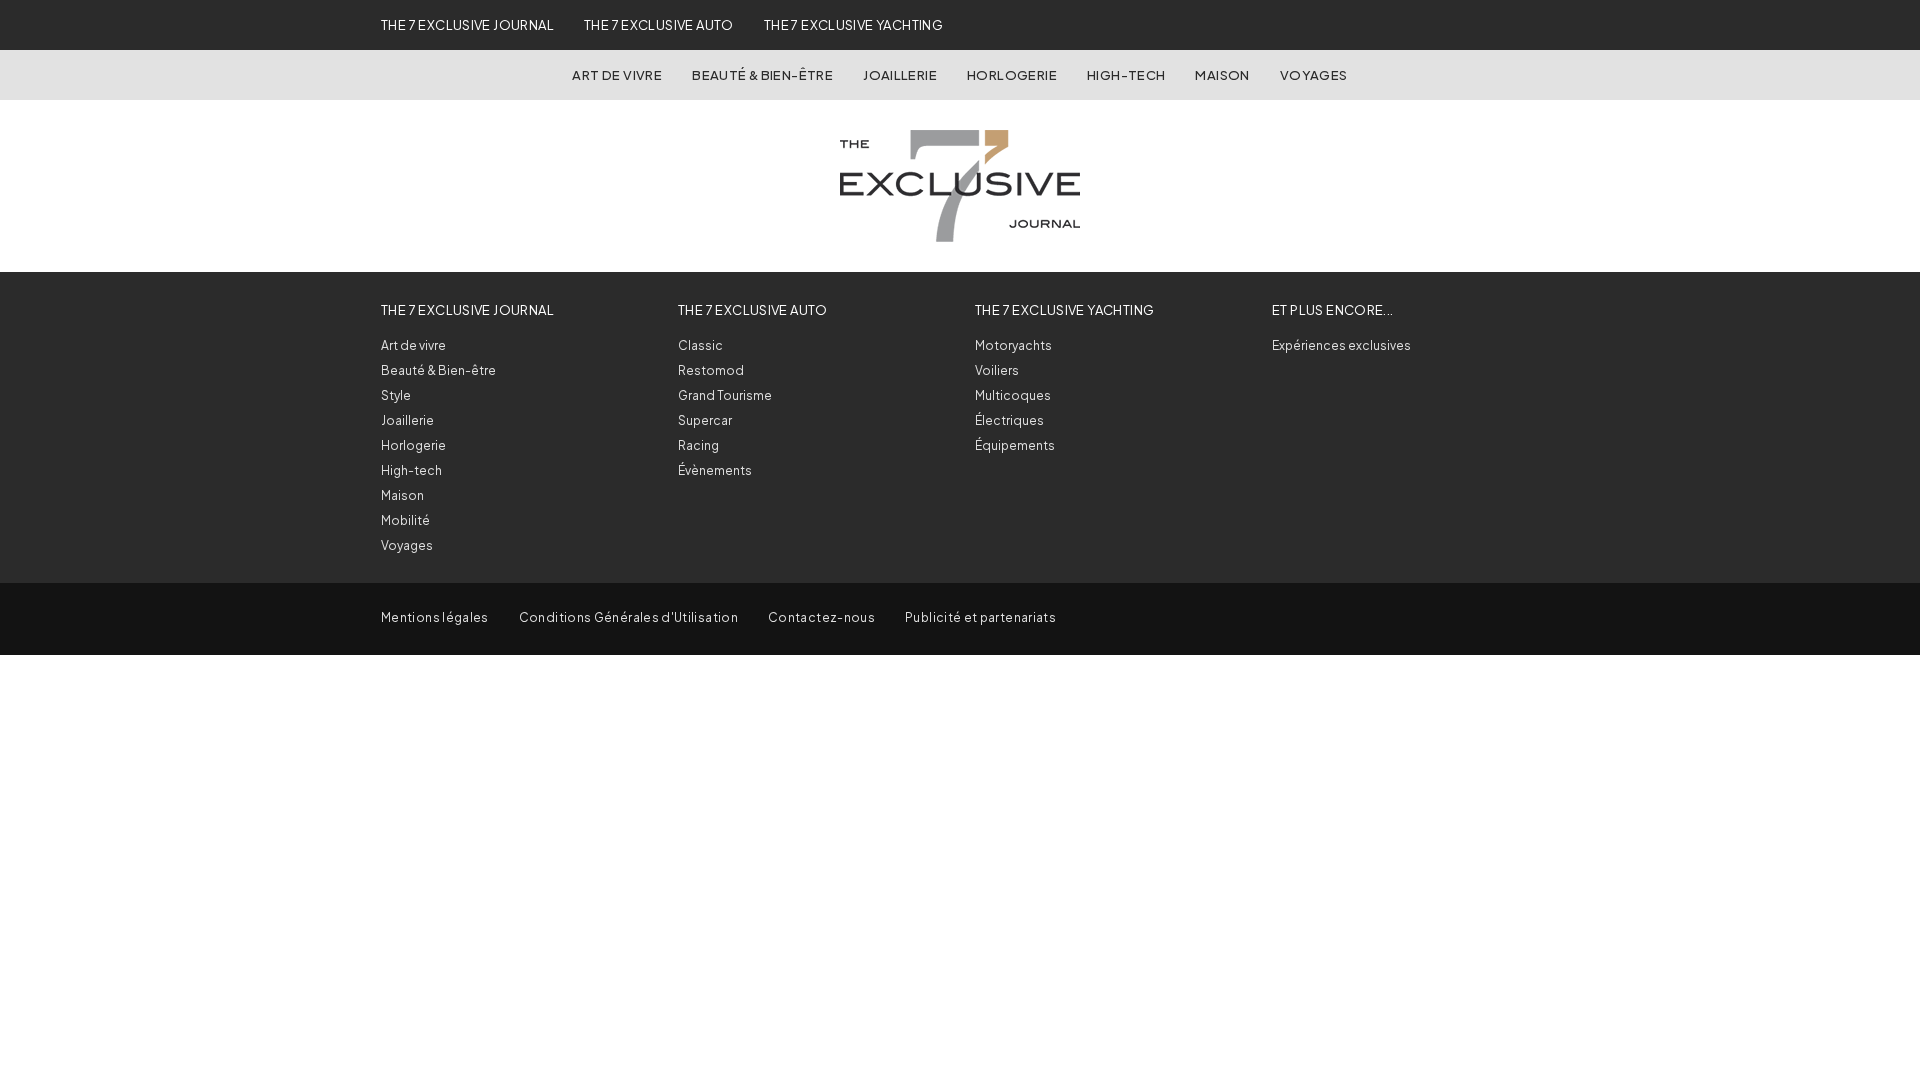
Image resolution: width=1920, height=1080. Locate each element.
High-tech (411, 470)
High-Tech (1126, 75)
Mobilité (405, 520)
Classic (700, 345)
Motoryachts (1013, 345)
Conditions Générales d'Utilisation (628, 617)
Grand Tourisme (725, 395)
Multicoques (1013, 395)
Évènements (715, 470)
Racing (698, 445)
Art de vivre (617, 75)
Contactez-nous (821, 617)
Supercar (705, 420)
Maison (1222, 75)
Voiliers (997, 370)
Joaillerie (900, 75)
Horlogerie (1012, 75)
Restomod (711, 370)
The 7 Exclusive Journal (467, 25)
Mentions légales (435, 617)
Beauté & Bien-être (762, 75)
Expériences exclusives (1341, 345)
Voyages (1314, 75)
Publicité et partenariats (980, 617)
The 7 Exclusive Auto (659, 25)
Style (396, 395)
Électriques (1009, 420)
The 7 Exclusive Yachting (853, 25)
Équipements (1015, 445)
